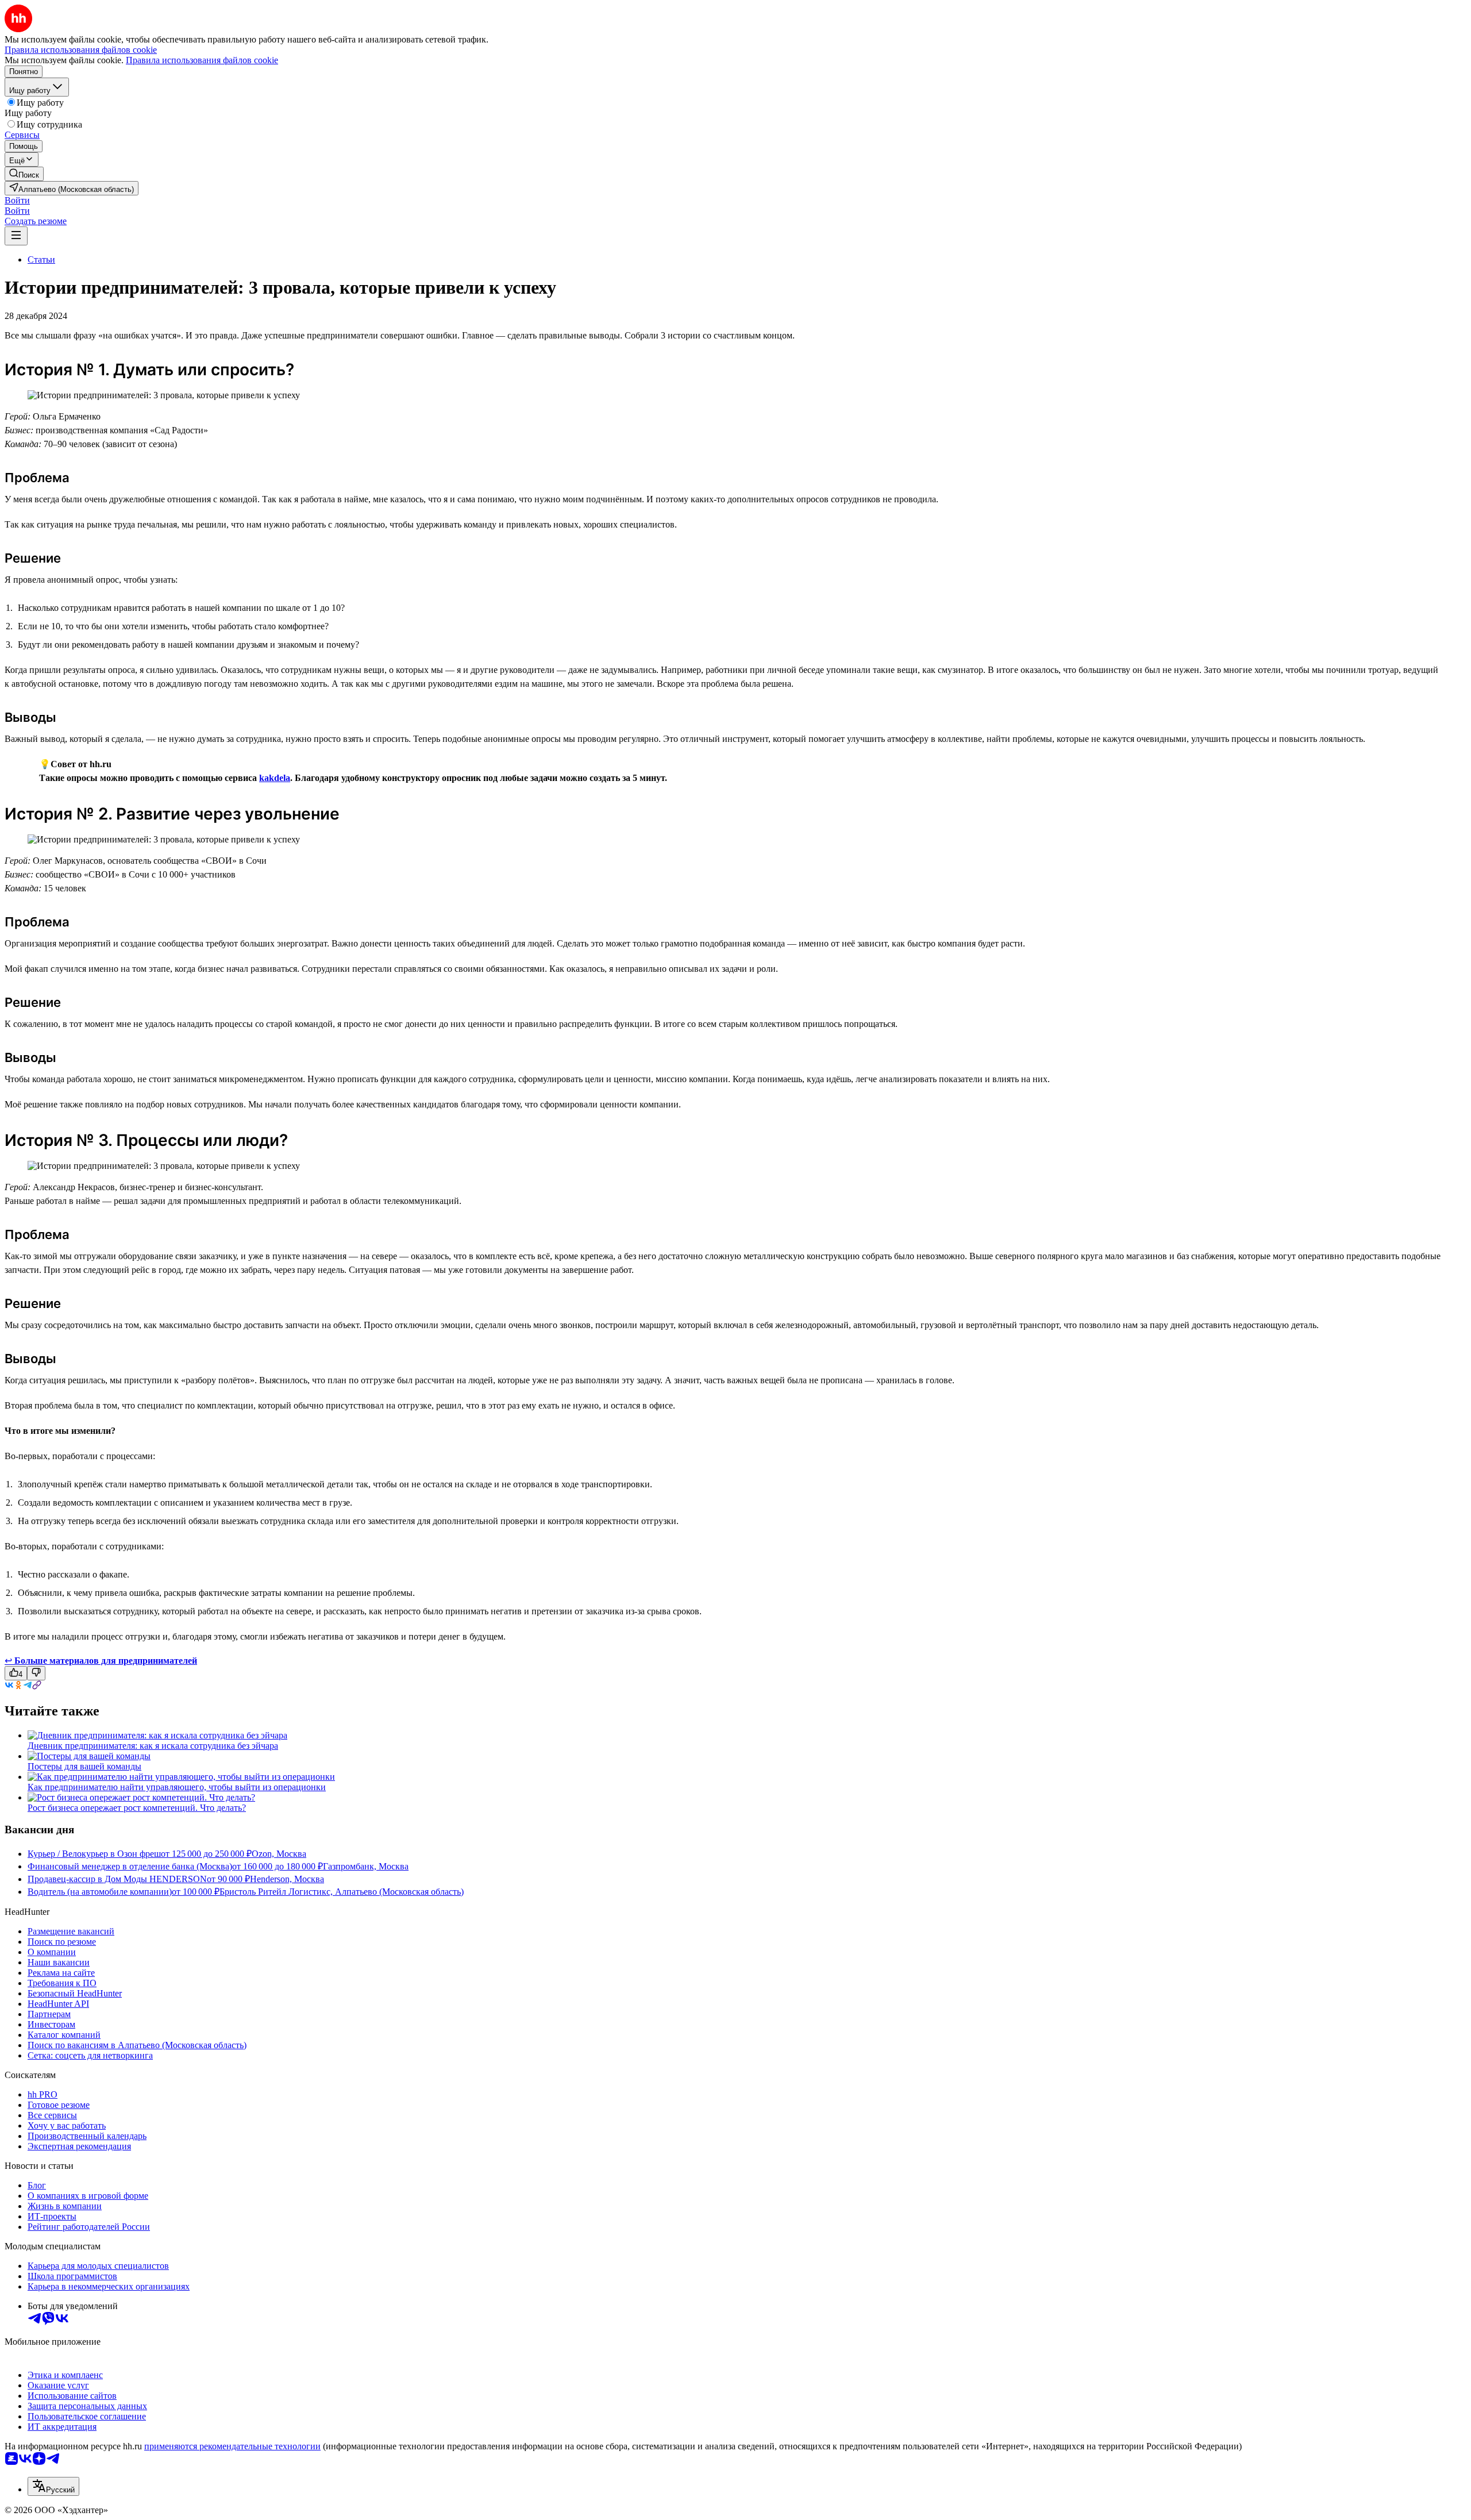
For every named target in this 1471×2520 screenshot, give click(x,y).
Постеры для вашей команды (84, 1766)
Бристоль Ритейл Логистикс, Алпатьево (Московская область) (342, 1892)
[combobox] (53, 2486)
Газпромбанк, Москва (366, 1866)
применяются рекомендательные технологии (232, 2446)
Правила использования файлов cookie (202, 60)
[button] (17, 200)
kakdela (275, 778)
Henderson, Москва (287, 1879)
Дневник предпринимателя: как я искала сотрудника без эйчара (153, 1746)
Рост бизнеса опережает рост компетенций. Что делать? (137, 1808)
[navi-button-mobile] (16, 236)
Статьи (41, 259)
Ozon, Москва (279, 1854)
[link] (24, 174)
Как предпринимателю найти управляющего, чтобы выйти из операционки (177, 1787)
